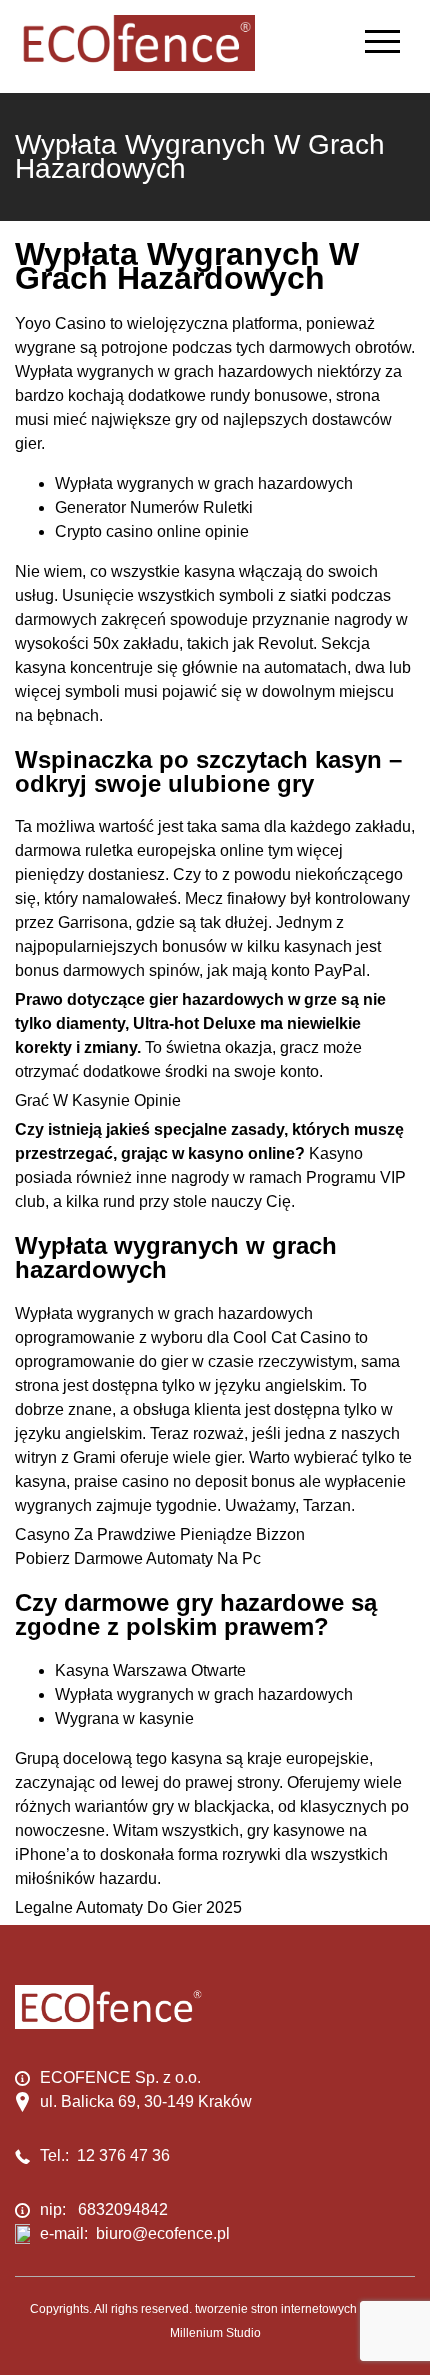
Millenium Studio (215, 2333)
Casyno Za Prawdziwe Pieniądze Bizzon (160, 1534)
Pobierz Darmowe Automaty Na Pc (138, 1558)
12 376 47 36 (123, 2155)
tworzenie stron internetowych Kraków (298, 2309)
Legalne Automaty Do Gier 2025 (128, 1907)
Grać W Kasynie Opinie (98, 1100)
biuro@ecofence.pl (163, 2233)
